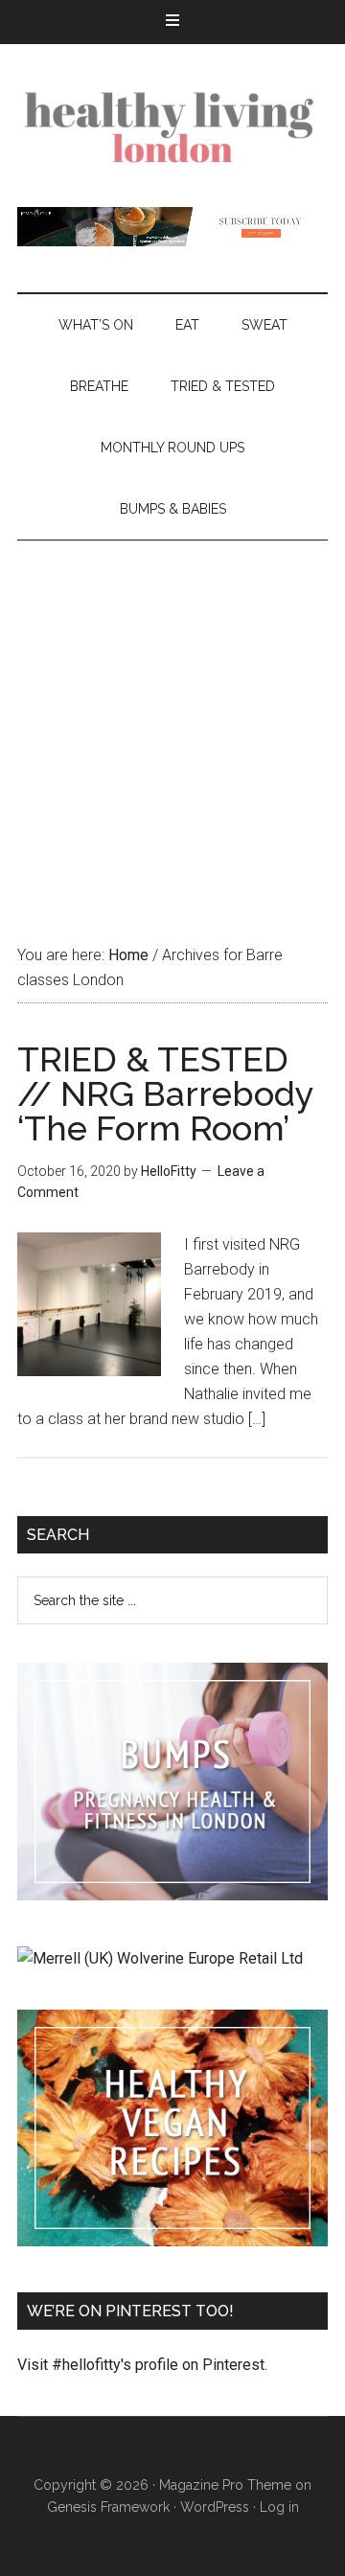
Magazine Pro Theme (225, 2485)
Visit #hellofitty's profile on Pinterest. (142, 2365)
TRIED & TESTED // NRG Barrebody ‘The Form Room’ (165, 1093)
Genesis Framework (108, 2507)
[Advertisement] (172, 723)
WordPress (215, 2507)
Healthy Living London (172, 126)
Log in (279, 2507)
